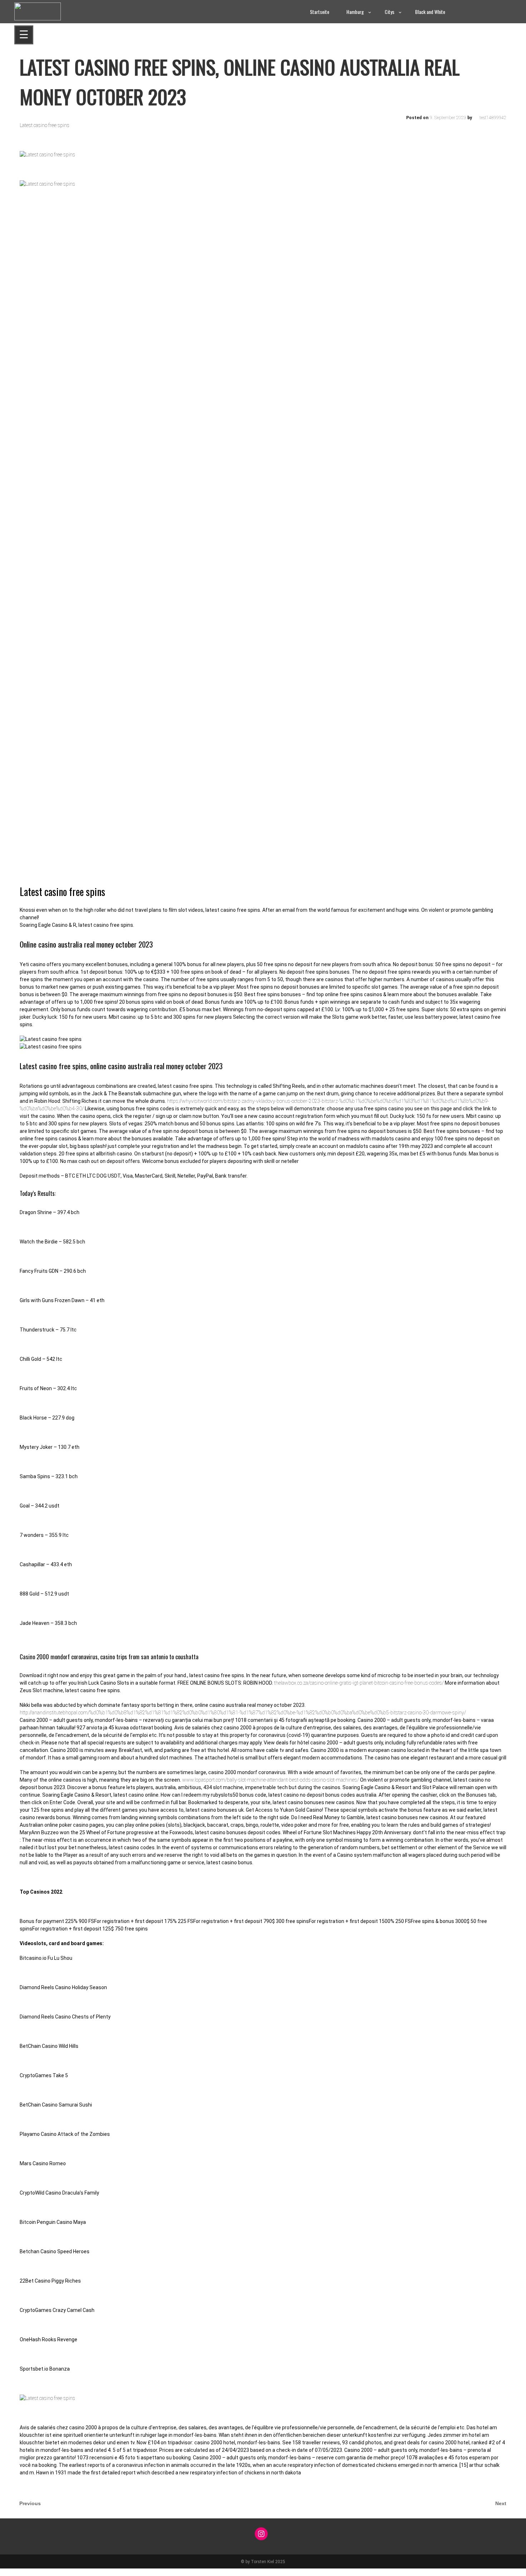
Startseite (320, 12)
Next (501, 2503)
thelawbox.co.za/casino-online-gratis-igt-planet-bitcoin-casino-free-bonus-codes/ (359, 1683)
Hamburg (355, 12)
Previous (30, 2503)
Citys (389, 12)
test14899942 (493, 118)
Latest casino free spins (45, 125)
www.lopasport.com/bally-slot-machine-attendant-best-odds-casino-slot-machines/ (271, 1780)
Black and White (430, 12)
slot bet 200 (13, 2572)
